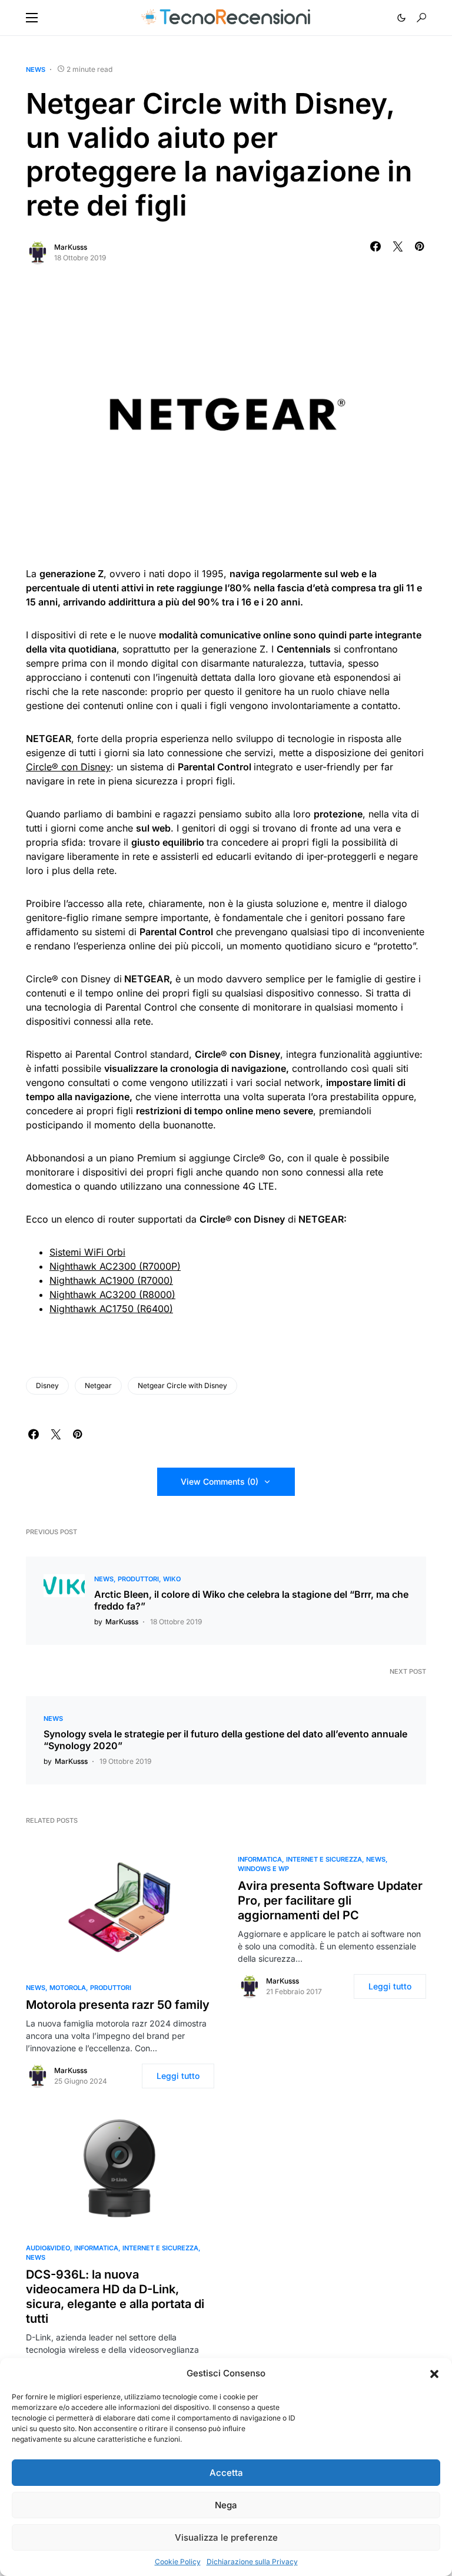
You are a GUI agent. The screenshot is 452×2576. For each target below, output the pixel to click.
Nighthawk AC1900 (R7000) (111, 1280)
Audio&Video (48, 2248)
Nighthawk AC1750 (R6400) (111, 1309)
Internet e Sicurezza (324, 1859)
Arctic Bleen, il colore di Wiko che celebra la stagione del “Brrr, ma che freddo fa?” (251, 1600)
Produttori (138, 1579)
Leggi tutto (178, 2076)
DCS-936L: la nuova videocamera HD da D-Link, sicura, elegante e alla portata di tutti (115, 2297)
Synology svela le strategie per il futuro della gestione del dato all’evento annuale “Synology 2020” (225, 1740)
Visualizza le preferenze (226, 2537)
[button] (434, 2373)
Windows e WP (263, 1869)
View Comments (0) (220, 1481)
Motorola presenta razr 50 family (118, 2005)
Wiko (172, 1579)
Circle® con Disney (68, 767)
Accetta (226, 2473)
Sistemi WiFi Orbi (87, 1252)
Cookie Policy (178, 2562)
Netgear (98, 1385)
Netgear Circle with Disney (182, 1385)
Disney (47, 1385)
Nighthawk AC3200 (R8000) (112, 1294)
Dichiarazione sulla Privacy (252, 2562)
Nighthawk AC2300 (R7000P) (115, 1266)
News (36, 69)
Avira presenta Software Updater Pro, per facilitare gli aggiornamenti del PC (330, 1900)
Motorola (68, 1988)
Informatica (260, 1859)
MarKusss (71, 247)
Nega (226, 2505)
